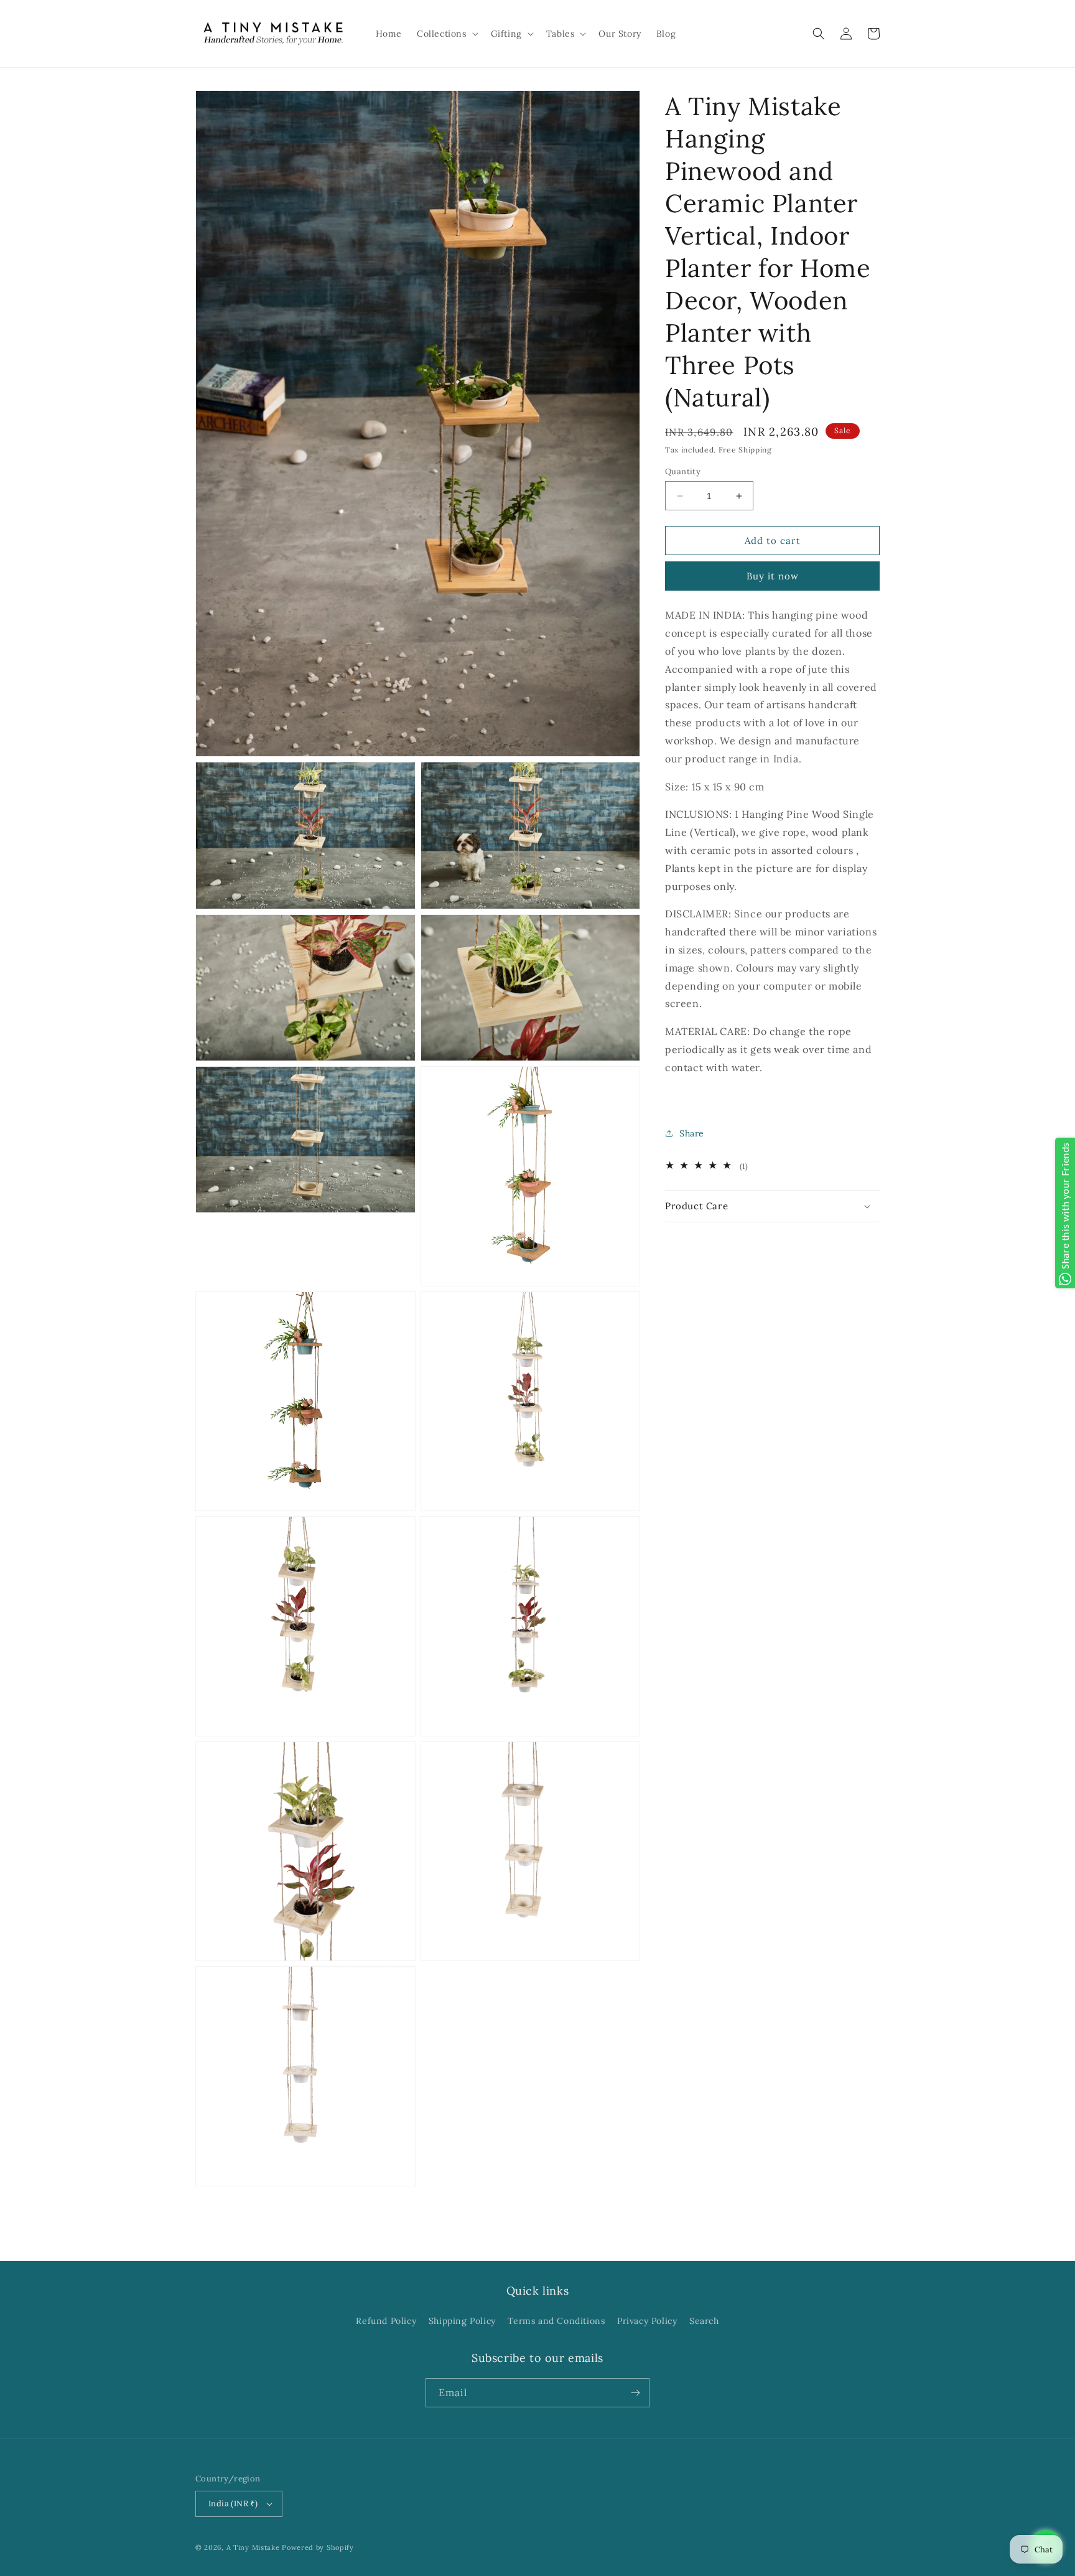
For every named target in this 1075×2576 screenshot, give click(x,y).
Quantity (683, 471)
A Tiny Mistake (253, 2547)
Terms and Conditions (556, 2321)
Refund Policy (386, 2321)
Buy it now (773, 576)
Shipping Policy (462, 2321)
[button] (446, 34)
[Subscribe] (635, 2393)
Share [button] (692, 1133)
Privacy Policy (647, 2321)
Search (704, 2321)
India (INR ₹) (233, 2503)
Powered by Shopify (318, 2547)
